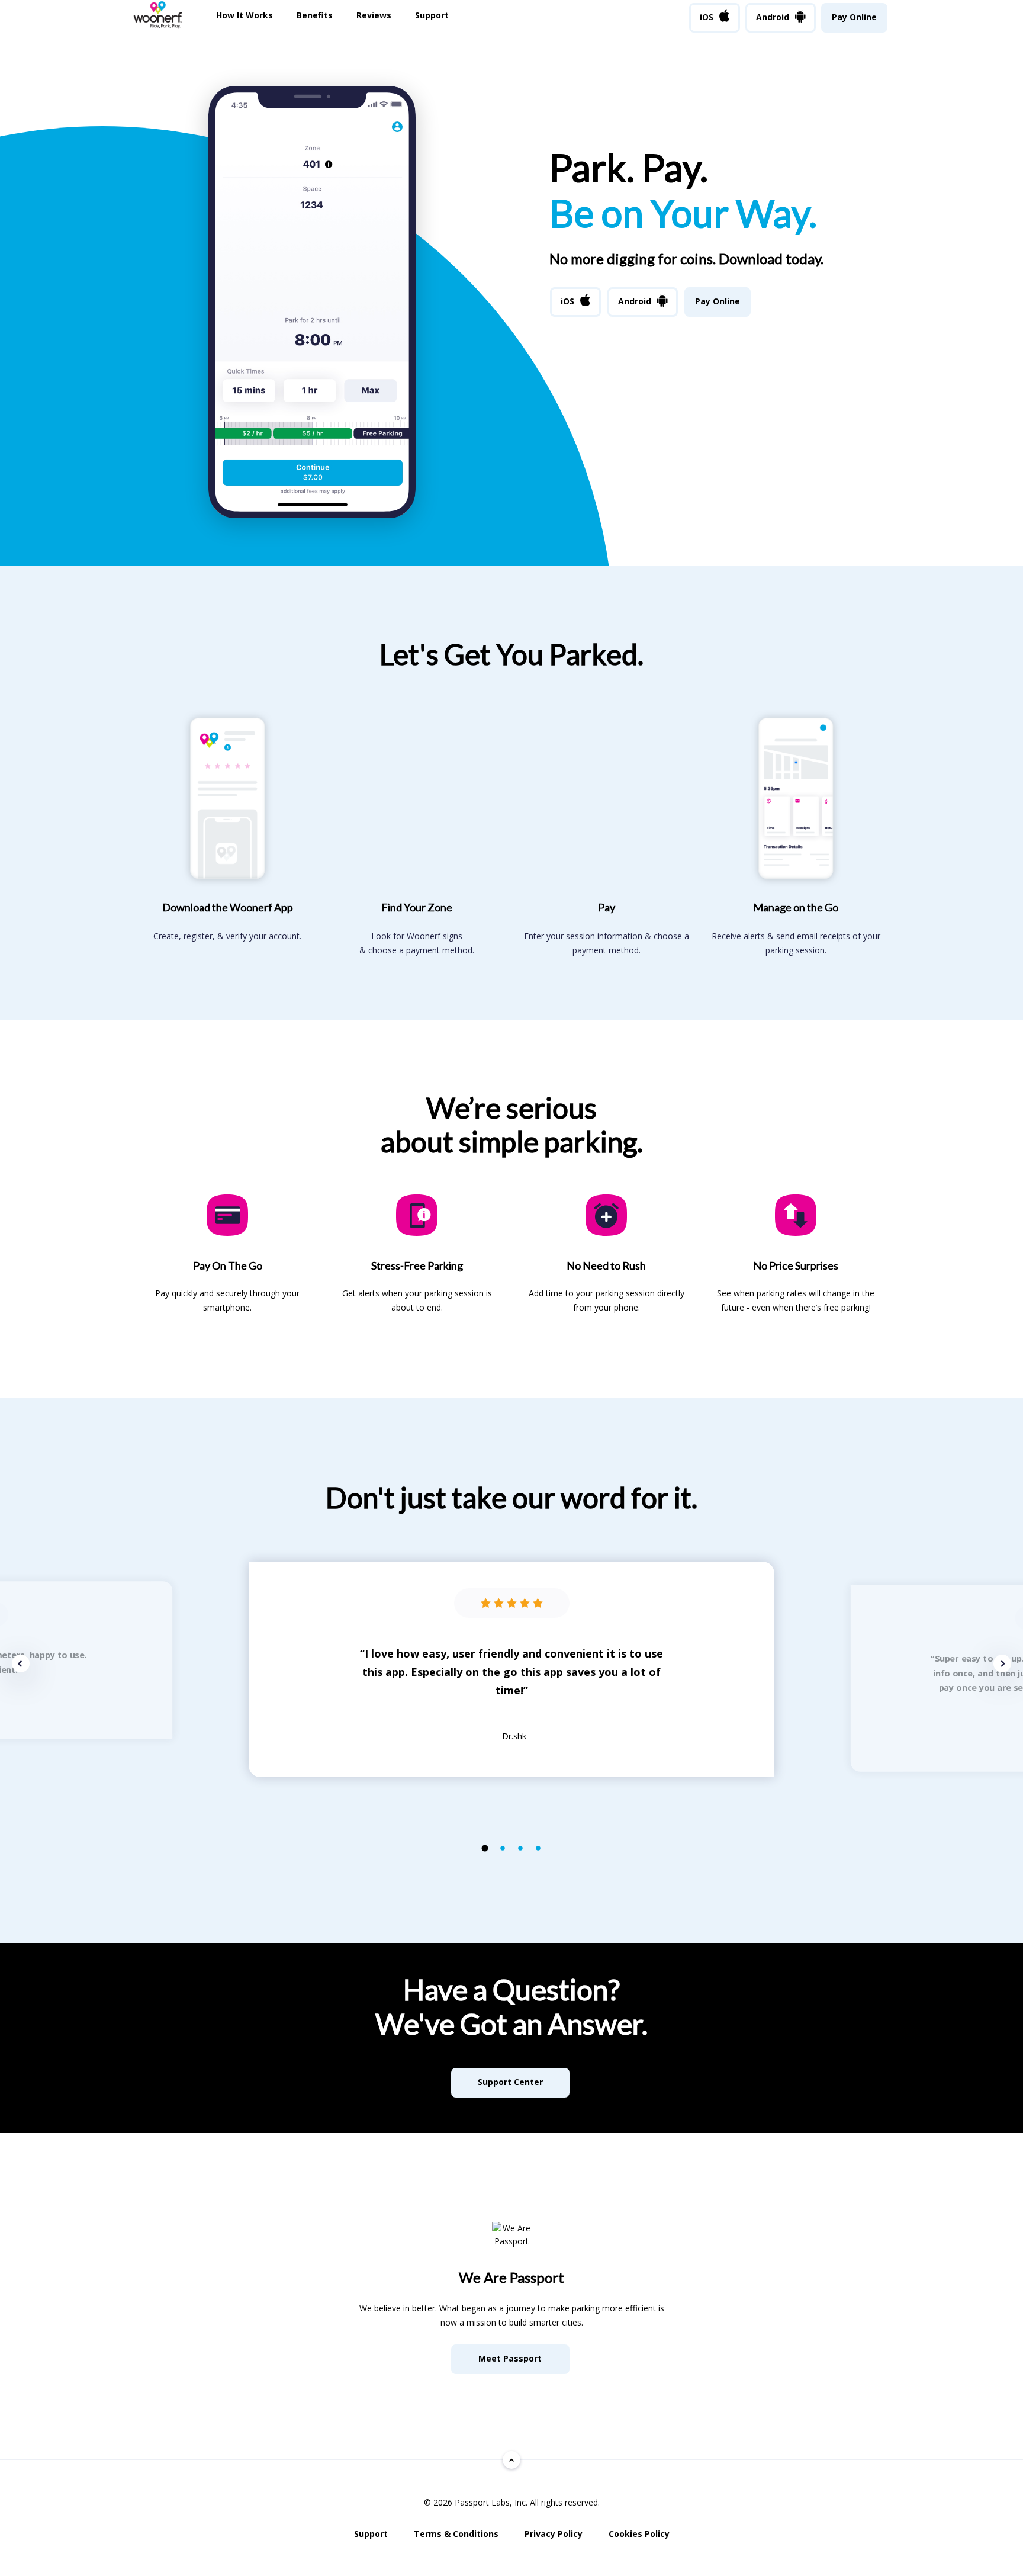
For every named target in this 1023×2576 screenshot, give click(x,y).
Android (773, 17)
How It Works (245, 15)
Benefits (315, 15)
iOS (707, 17)
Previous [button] (21, 1663)
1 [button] (485, 1848)
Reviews (374, 15)
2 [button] (503, 1849)
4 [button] (538, 1849)
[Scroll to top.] (511, 2460)
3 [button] (521, 1849)
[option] (511, 1669)
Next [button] (1002, 1663)
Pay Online (854, 17)
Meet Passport (510, 2358)
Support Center (510, 2082)
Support (432, 15)
